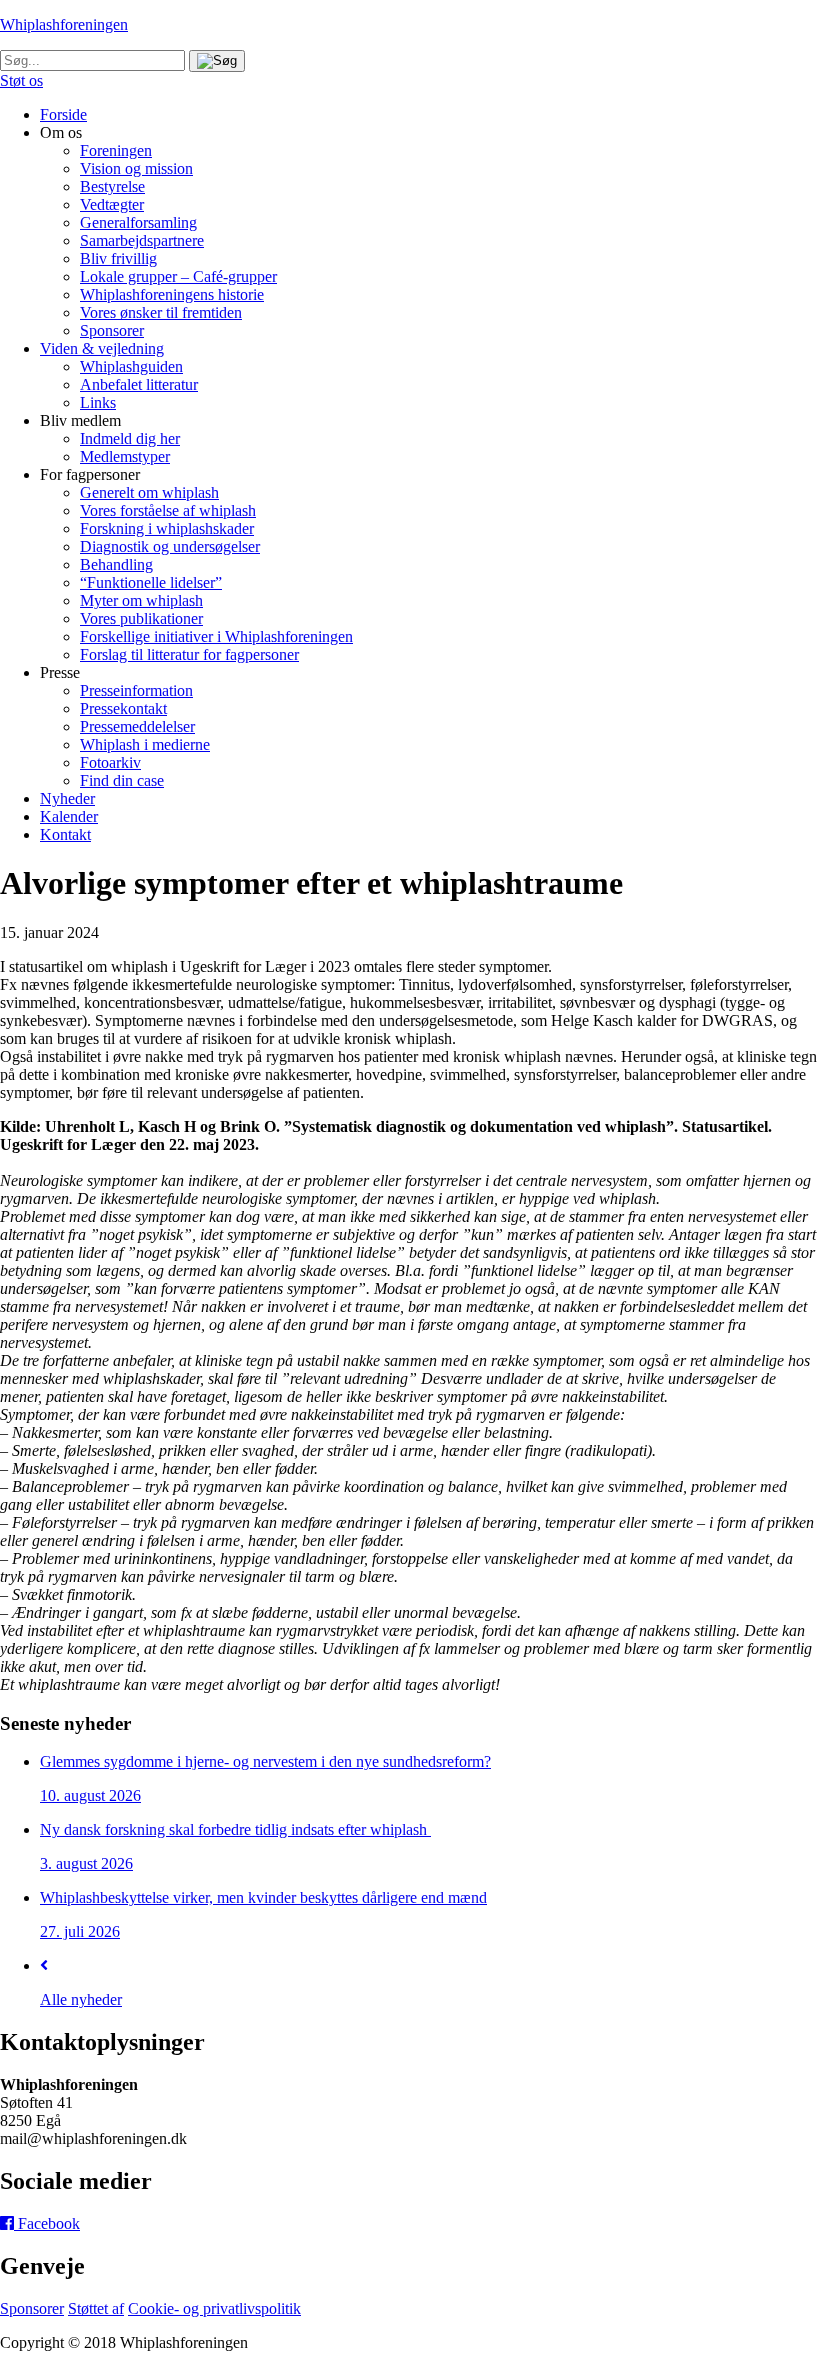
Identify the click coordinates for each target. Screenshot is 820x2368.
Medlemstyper (125, 456)
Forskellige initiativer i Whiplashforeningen (216, 636)
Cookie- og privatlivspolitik (214, 2308)
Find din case (122, 780)
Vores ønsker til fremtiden (161, 312)
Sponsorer (112, 330)
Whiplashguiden (131, 366)
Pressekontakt (123, 708)
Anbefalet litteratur (139, 384)
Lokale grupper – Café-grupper (178, 276)
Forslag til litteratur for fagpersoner (189, 654)
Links (98, 402)
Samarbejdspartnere (142, 240)
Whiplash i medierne (145, 744)
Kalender (69, 816)
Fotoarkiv (110, 762)
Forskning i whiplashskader (167, 528)
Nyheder (67, 798)
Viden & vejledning (102, 348)
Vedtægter (112, 204)
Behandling (116, 564)
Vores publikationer (141, 618)
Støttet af (96, 2308)
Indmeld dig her (130, 438)
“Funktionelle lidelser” (151, 582)
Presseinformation (136, 690)
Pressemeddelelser (137, 726)
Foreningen (116, 150)
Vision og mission (136, 168)
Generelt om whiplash (149, 492)
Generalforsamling (138, 222)
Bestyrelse (112, 186)
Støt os (21, 80)
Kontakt (65, 834)
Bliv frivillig (118, 258)
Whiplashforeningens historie (172, 294)
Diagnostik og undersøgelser (170, 546)
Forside (63, 114)
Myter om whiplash (141, 600)
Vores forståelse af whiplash (168, 510)
